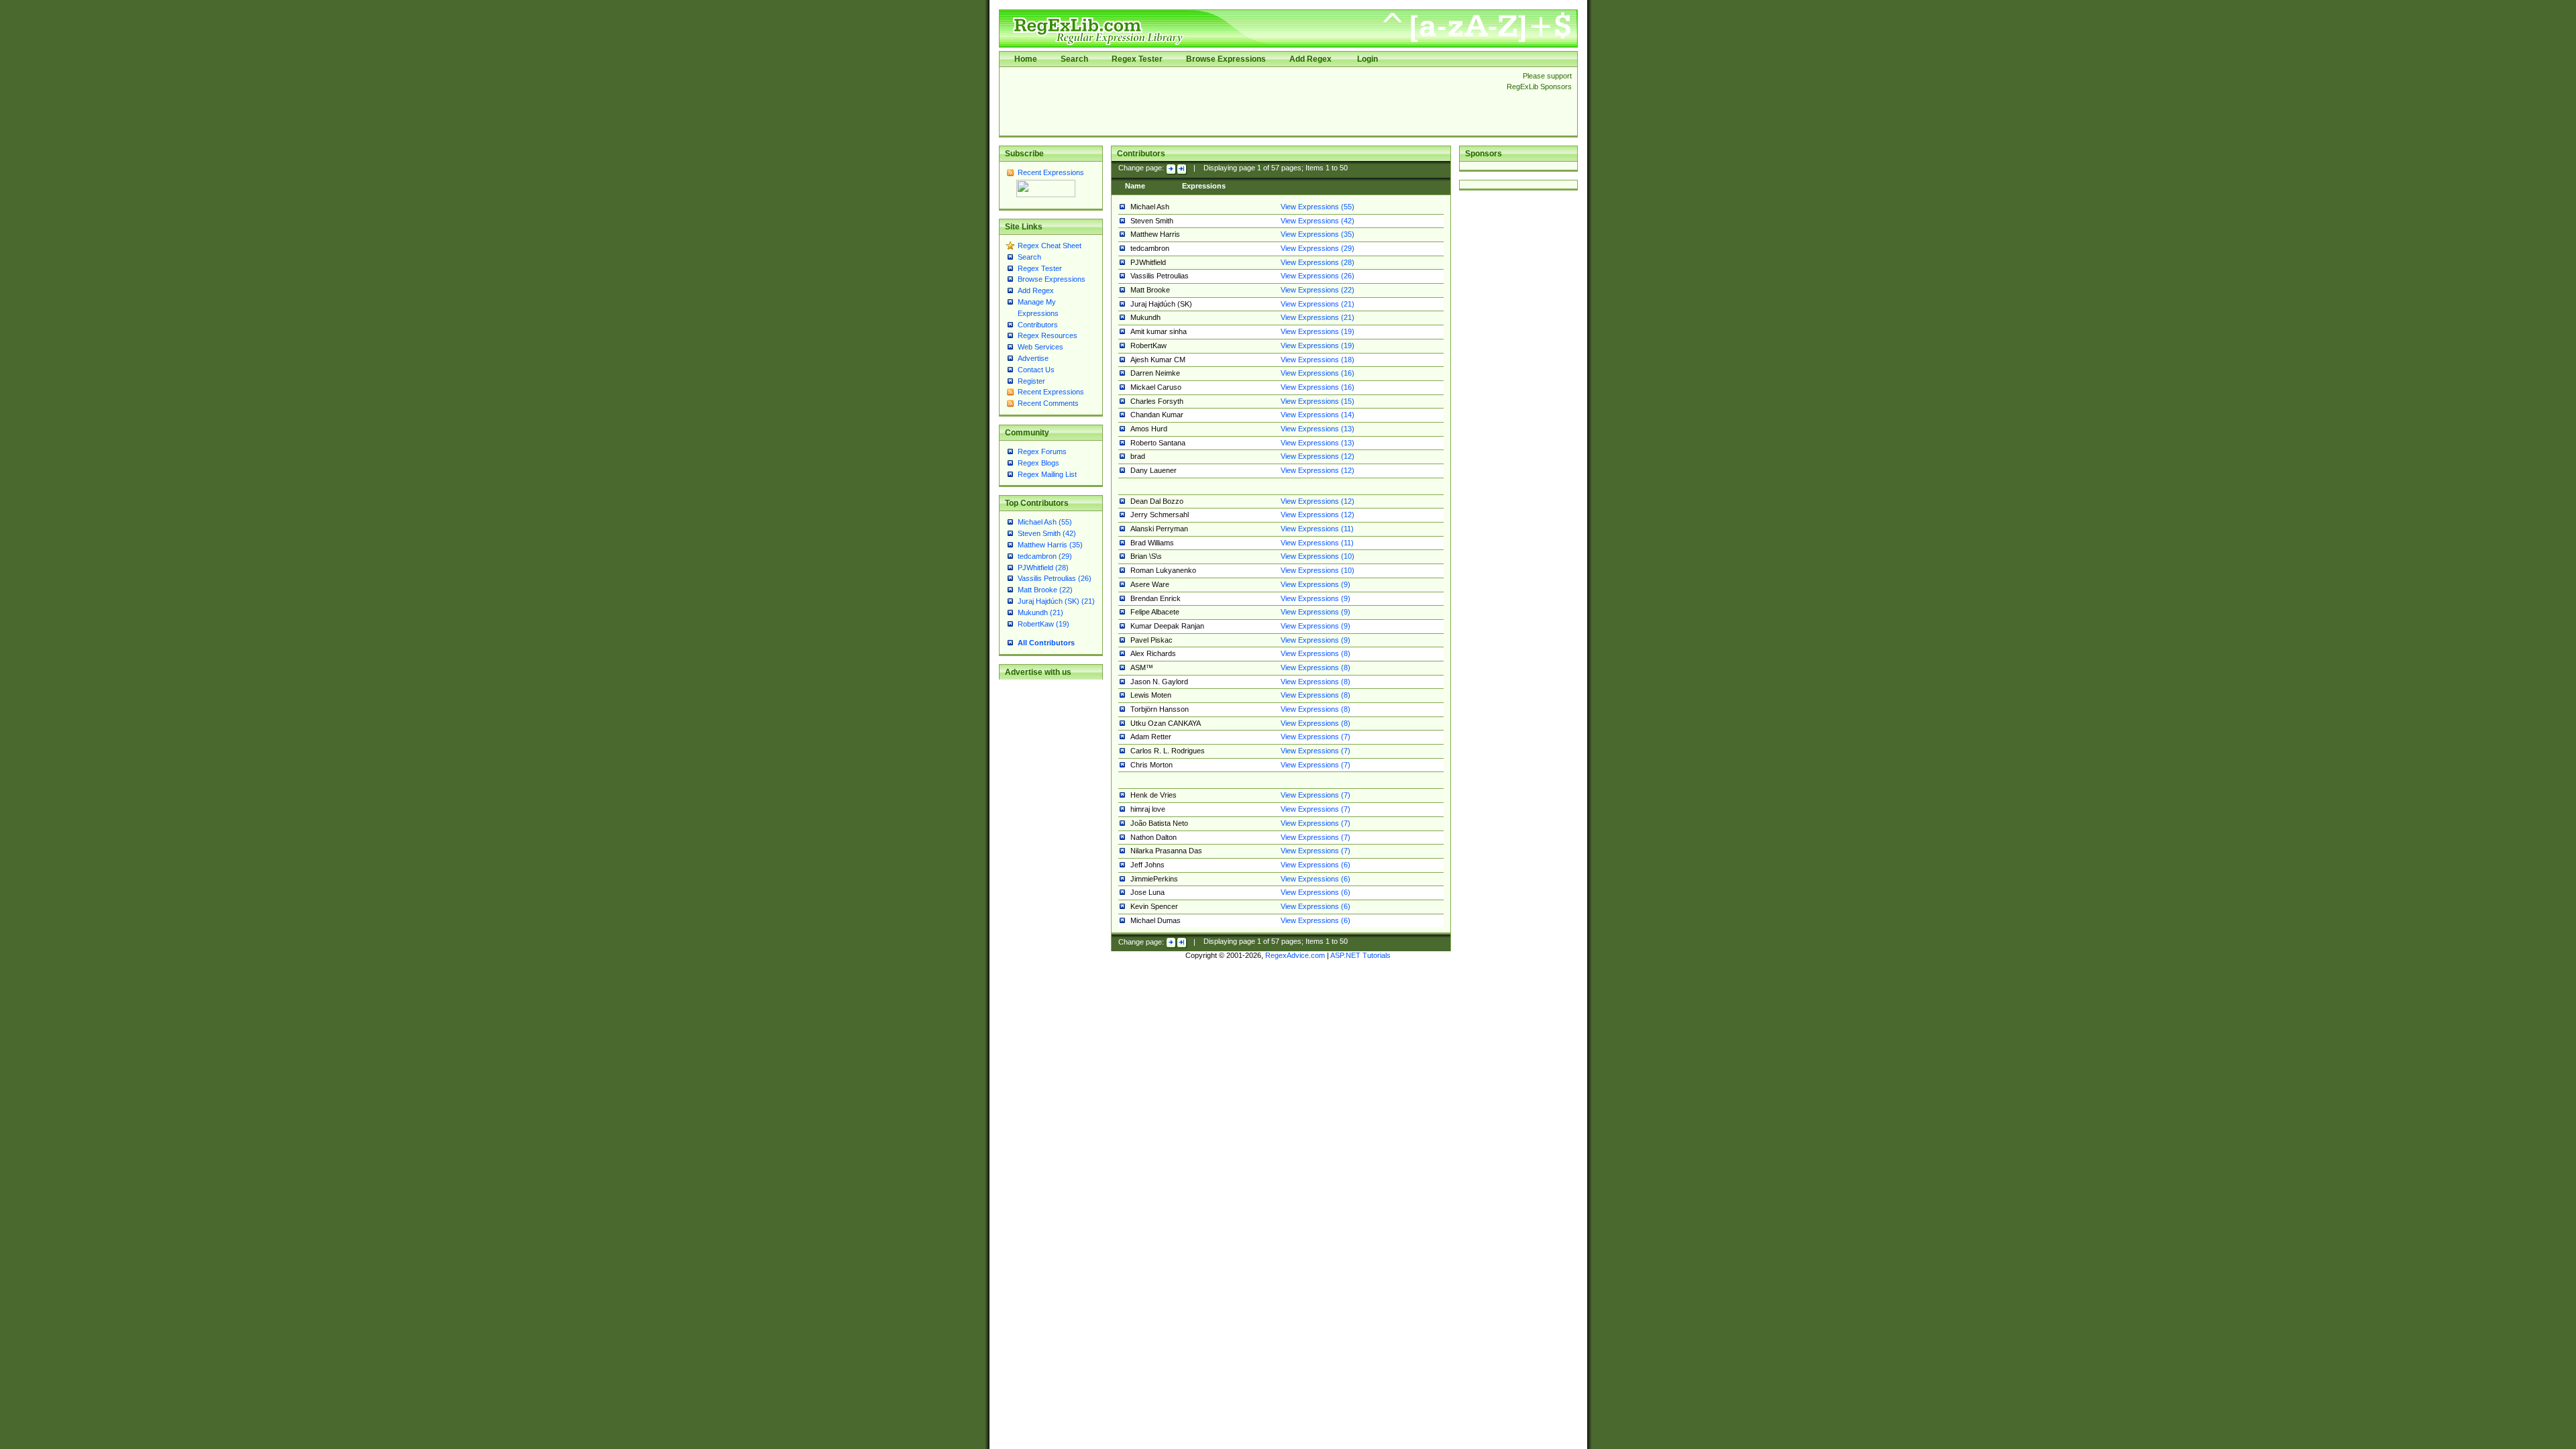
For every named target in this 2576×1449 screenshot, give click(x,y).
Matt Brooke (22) (1045, 590)
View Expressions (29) (1318, 248)
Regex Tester (1137, 59)
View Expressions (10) (1318, 556)
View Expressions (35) (1318, 234)
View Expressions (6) (1316, 865)
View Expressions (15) (1318, 401)
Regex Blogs (1038, 463)
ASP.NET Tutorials (1360, 955)
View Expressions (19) (1318, 331)
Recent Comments (1048, 403)
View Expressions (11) (1317, 529)
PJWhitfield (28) (1043, 568)
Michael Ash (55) (1045, 522)
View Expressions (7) (1316, 737)
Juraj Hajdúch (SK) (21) (1056, 601)
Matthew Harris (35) (1050, 545)
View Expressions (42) (1318, 221)
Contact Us (1036, 370)
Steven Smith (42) (1047, 533)
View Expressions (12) (1318, 456)
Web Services (1040, 347)
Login (1367, 59)
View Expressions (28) (1318, 262)
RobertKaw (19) (1043, 624)
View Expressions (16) (1318, 373)
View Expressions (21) (1318, 304)
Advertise (1033, 358)
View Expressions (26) (1318, 276)
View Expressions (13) (1318, 429)
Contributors (1038, 325)
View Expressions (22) (1318, 290)
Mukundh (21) (1040, 612)
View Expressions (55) (1318, 207)
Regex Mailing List (1047, 474)
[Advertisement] (1249, 101)
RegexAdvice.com (1295, 955)
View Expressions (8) (1316, 653)
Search (1074, 59)
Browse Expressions (1226, 59)
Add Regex (1310, 59)
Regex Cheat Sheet (1050, 246)
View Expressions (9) (1316, 584)
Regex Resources (1048, 335)
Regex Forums (1042, 451)
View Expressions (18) (1318, 360)
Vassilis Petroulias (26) (1055, 578)
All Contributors (1046, 643)
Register (1031, 381)
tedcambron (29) (1045, 556)
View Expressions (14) (1318, 415)
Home (1026, 59)
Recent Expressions (1051, 172)
